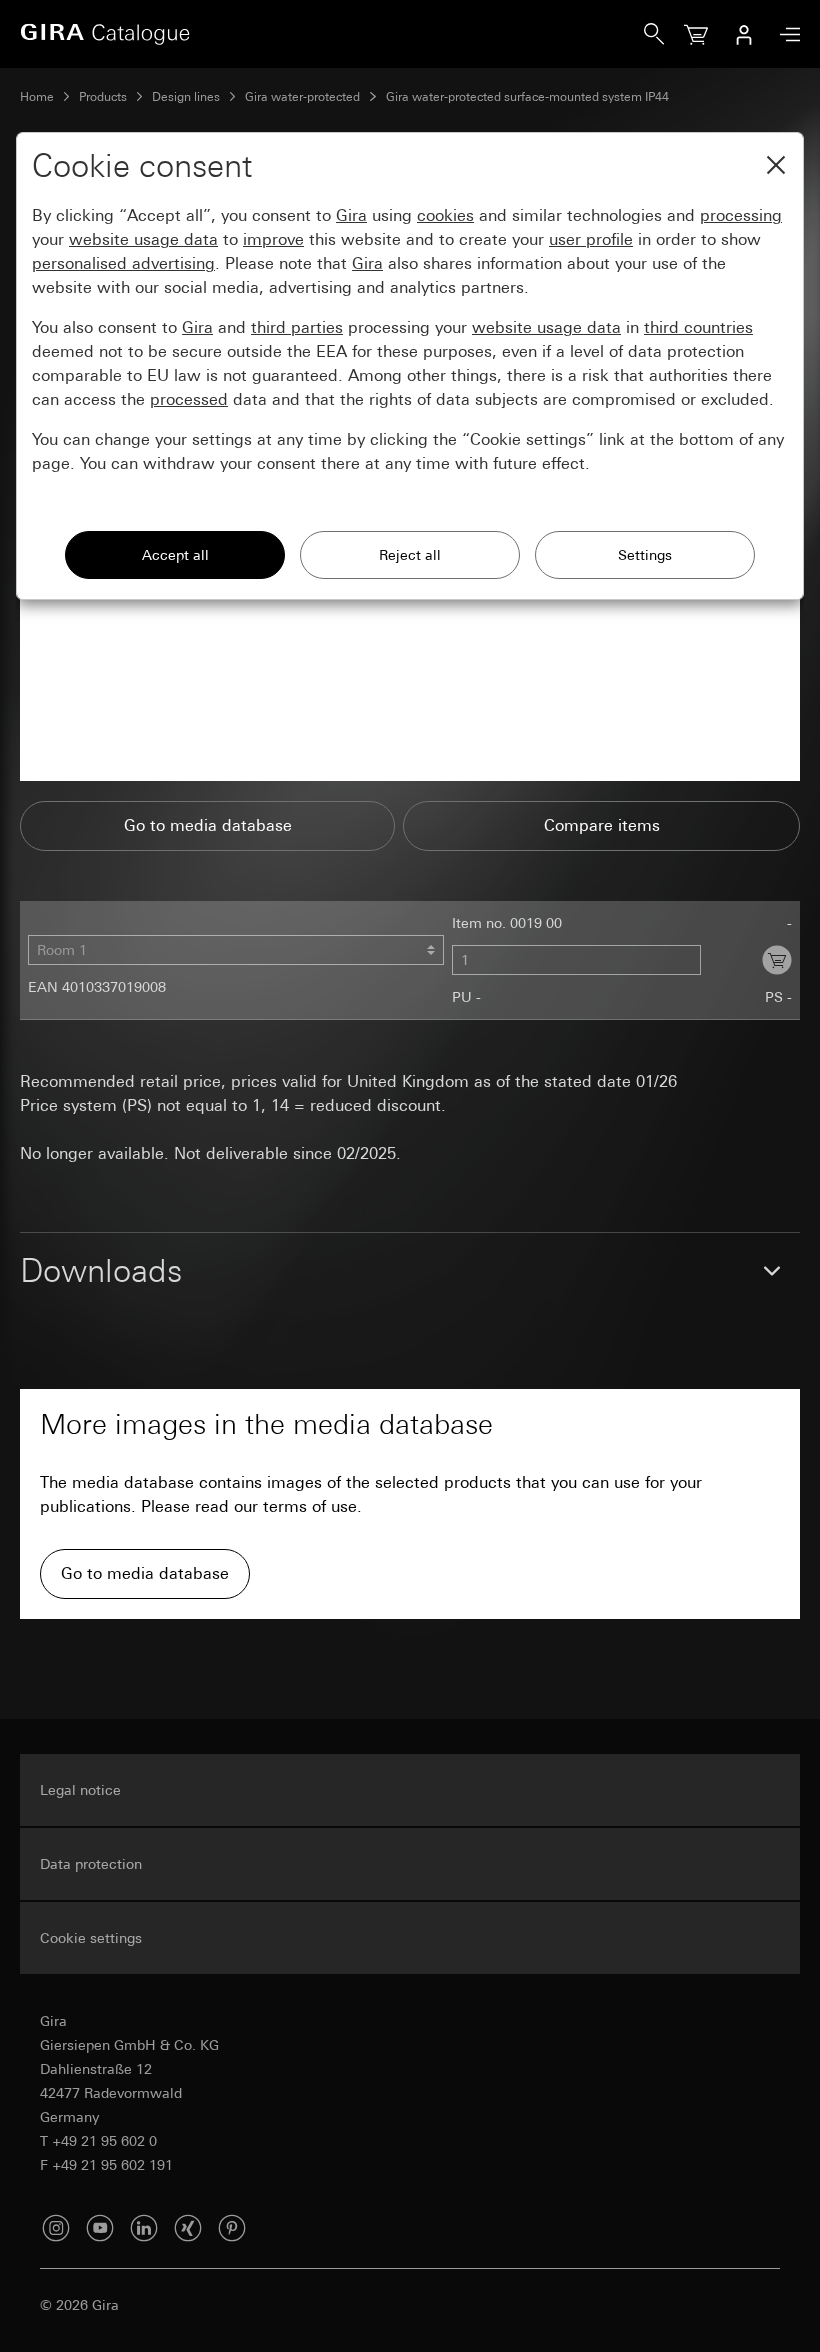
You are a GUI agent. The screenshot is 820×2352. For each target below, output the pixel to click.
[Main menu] (785, 34)
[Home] (332, 34)
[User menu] (744, 34)
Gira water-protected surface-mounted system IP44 (527, 97)
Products (103, 97)
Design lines (186, 97)
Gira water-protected (302, 97)
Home (37, 97)
